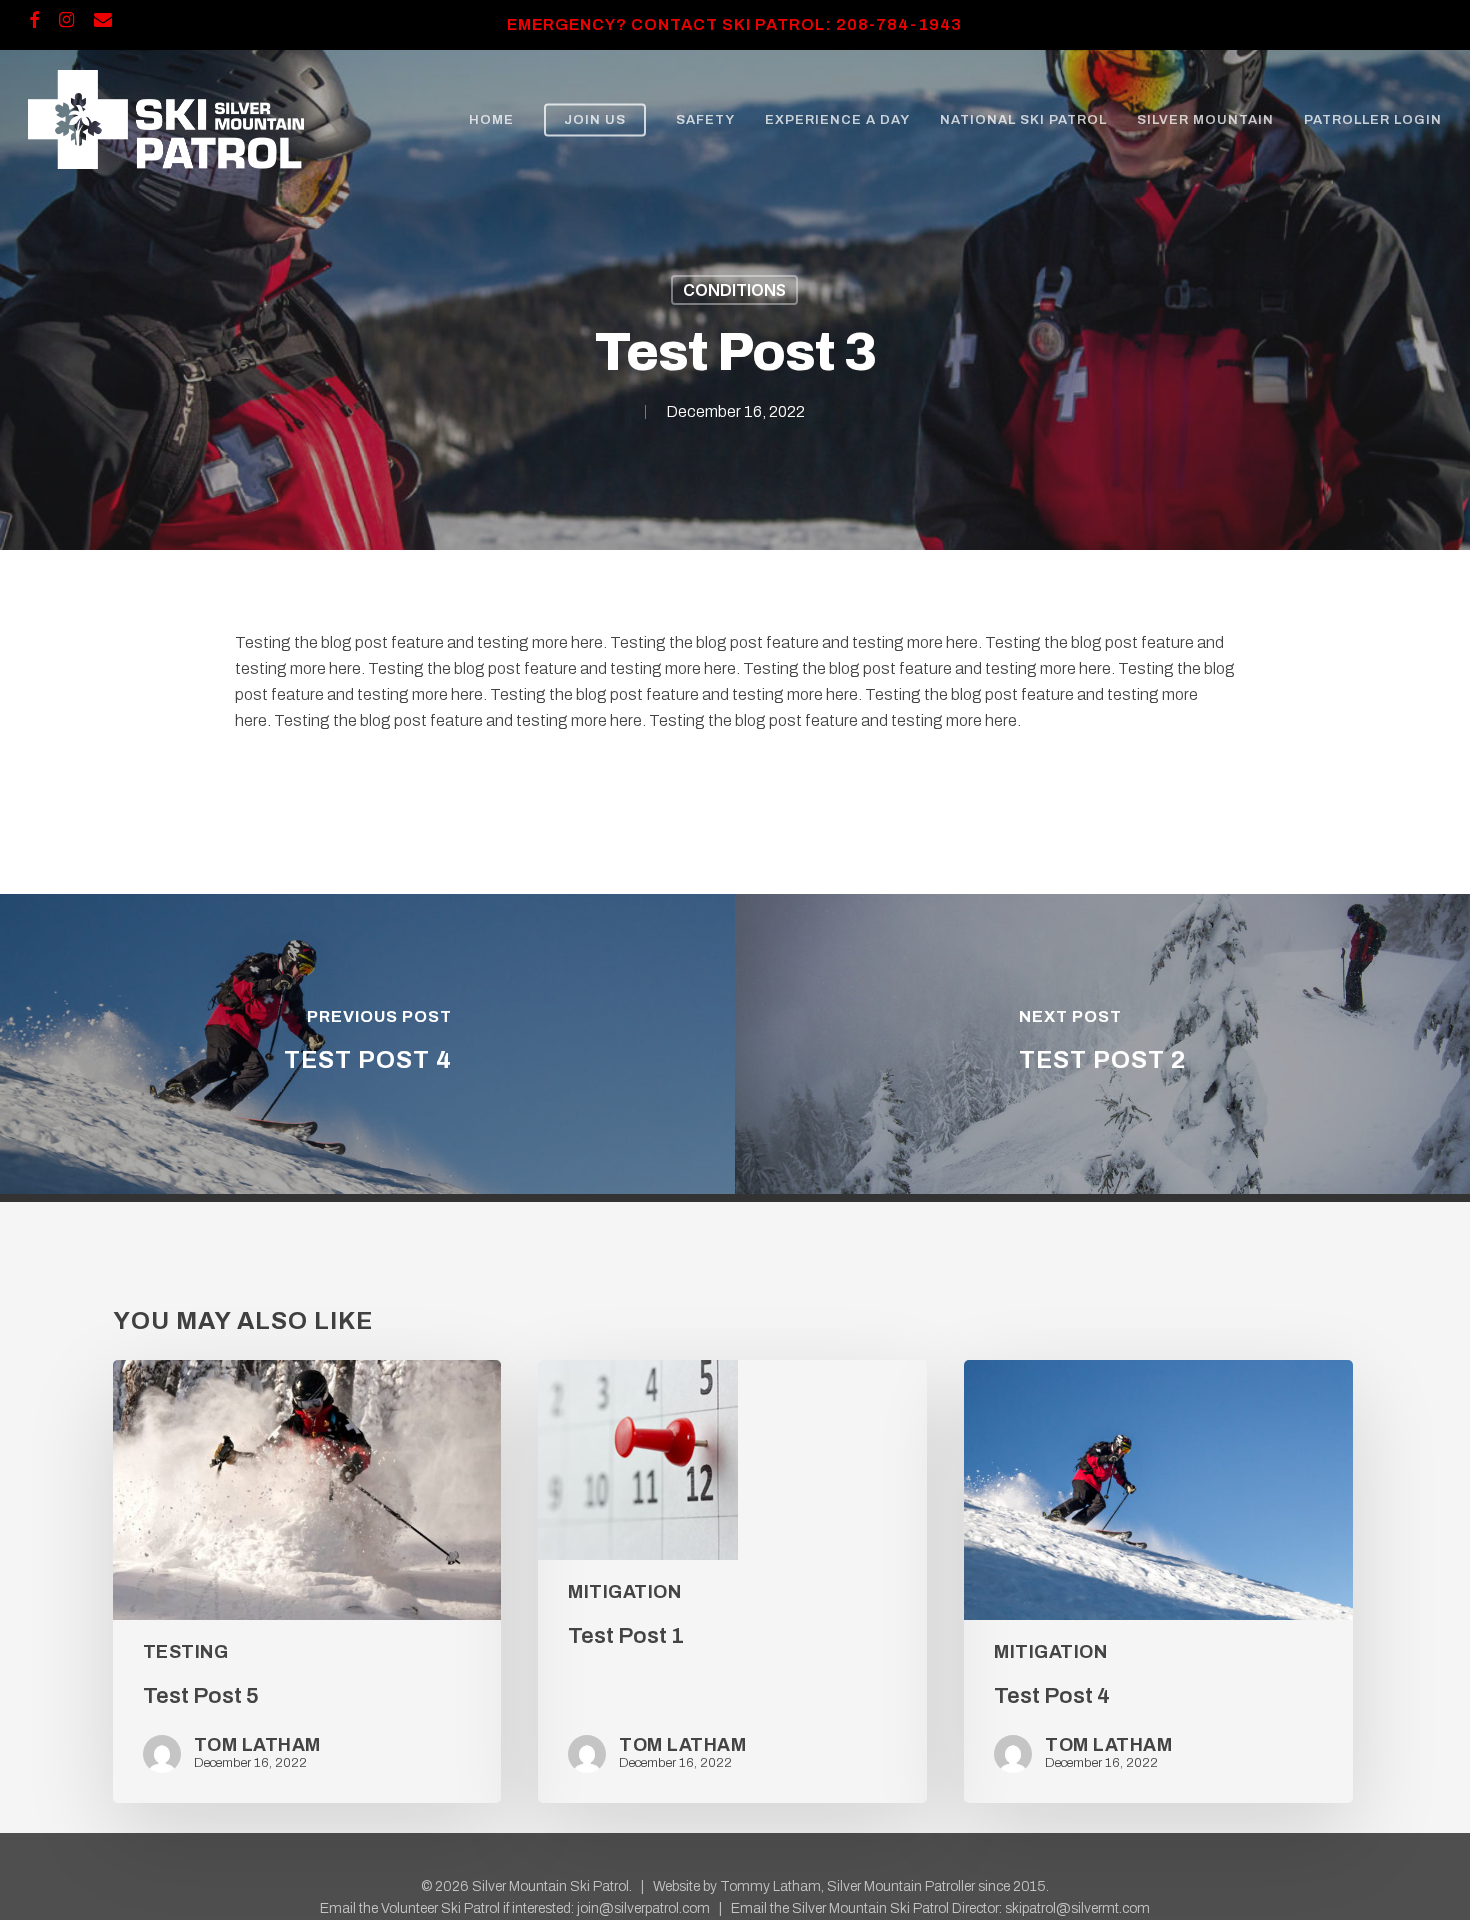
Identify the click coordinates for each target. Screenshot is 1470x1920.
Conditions (734, 290)
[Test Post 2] (1102, 1044)
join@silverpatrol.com (643, 1908)
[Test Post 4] (367, 1044)
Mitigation (624, 1592)
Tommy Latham (770, 1886)
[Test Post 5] (307, 1582)
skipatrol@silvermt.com (1077, 1908)
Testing (186, 1652)
